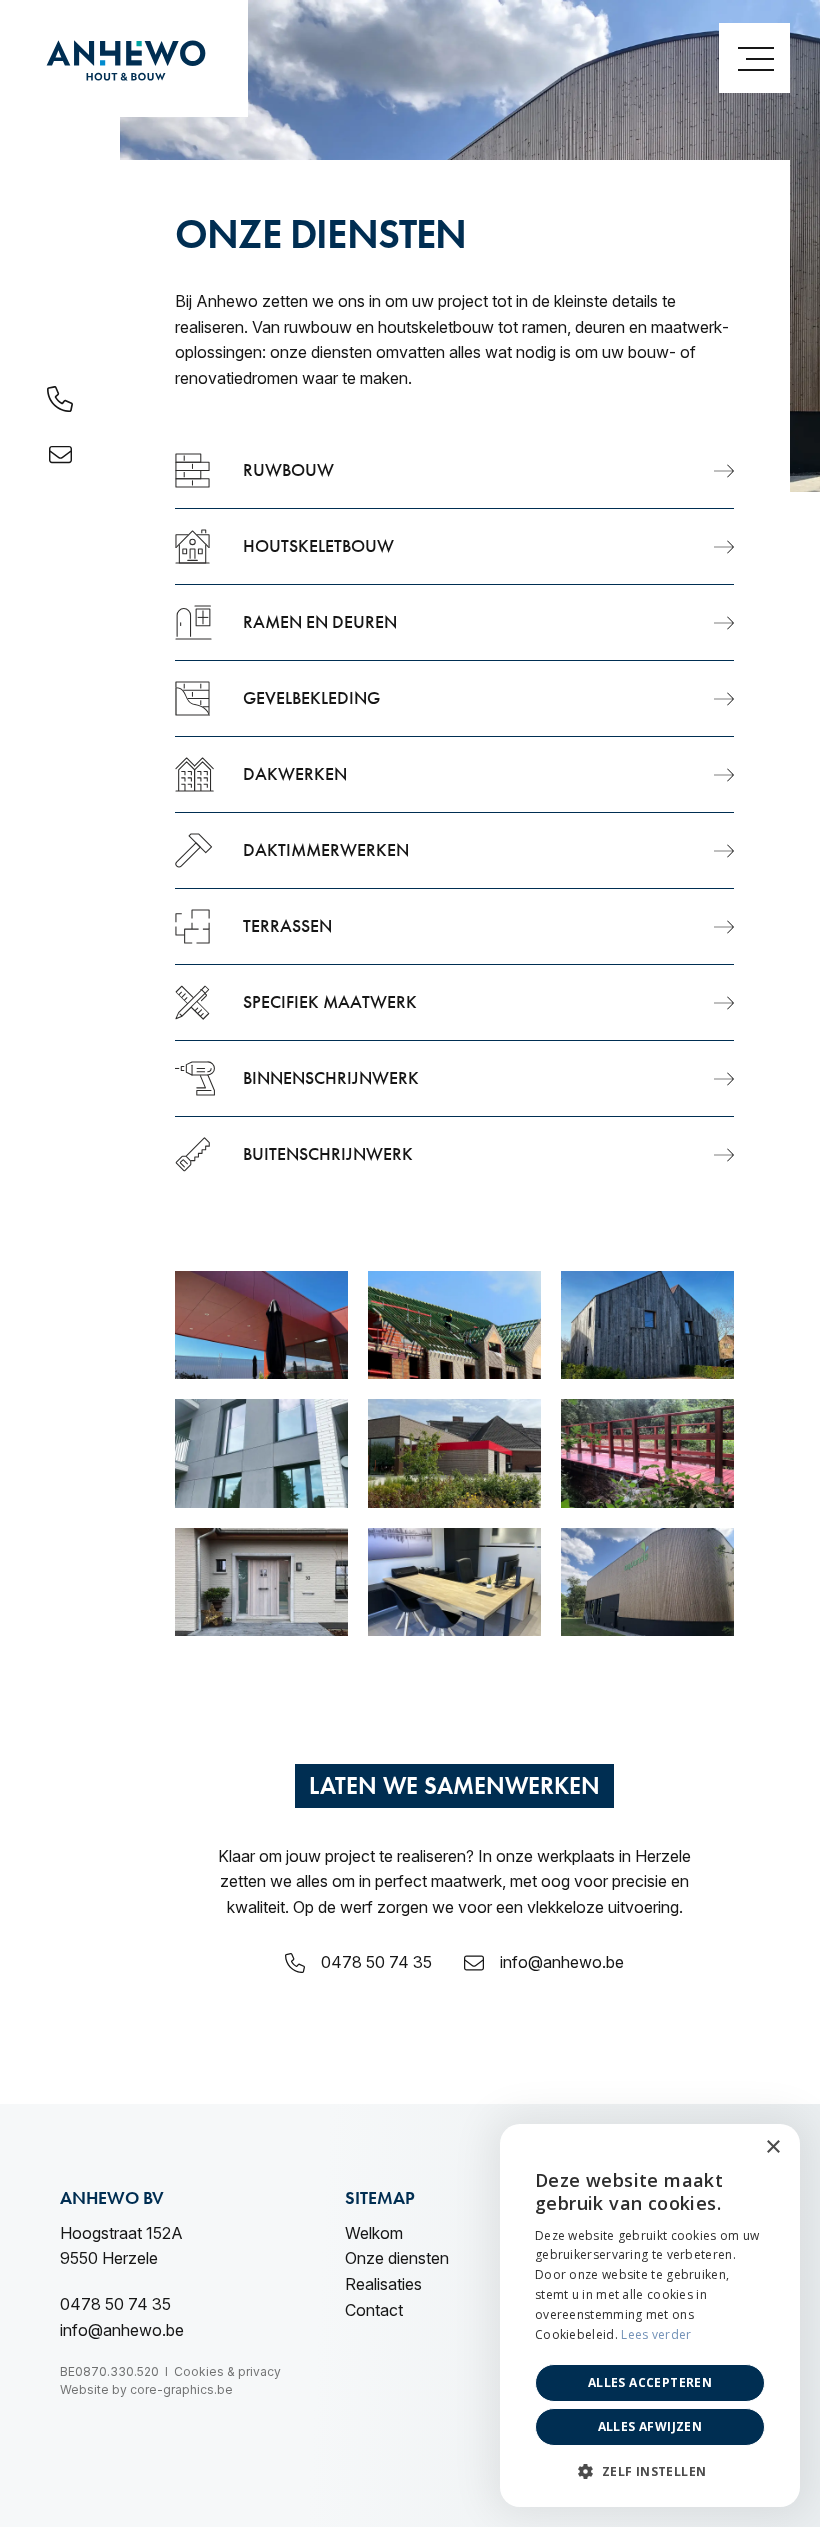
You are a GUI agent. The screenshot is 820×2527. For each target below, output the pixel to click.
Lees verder (656, 2334)
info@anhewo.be (562, 1962)
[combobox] (730, 2149)
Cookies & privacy (227, 2371)
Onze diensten (397, 2258)
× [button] (772, 2147)
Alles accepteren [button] (650, 2382)
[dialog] (650, 2315)
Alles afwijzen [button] (650, 2426)
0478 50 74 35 (376, 1962)
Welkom (374, 2233)
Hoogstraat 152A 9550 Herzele (121, 2246)
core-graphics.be (181, 2389)
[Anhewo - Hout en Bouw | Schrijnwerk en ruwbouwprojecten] (124, 58)
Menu (754, 58)
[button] (650, 2472)
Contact (374, 2310)
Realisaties (383, 2284)
